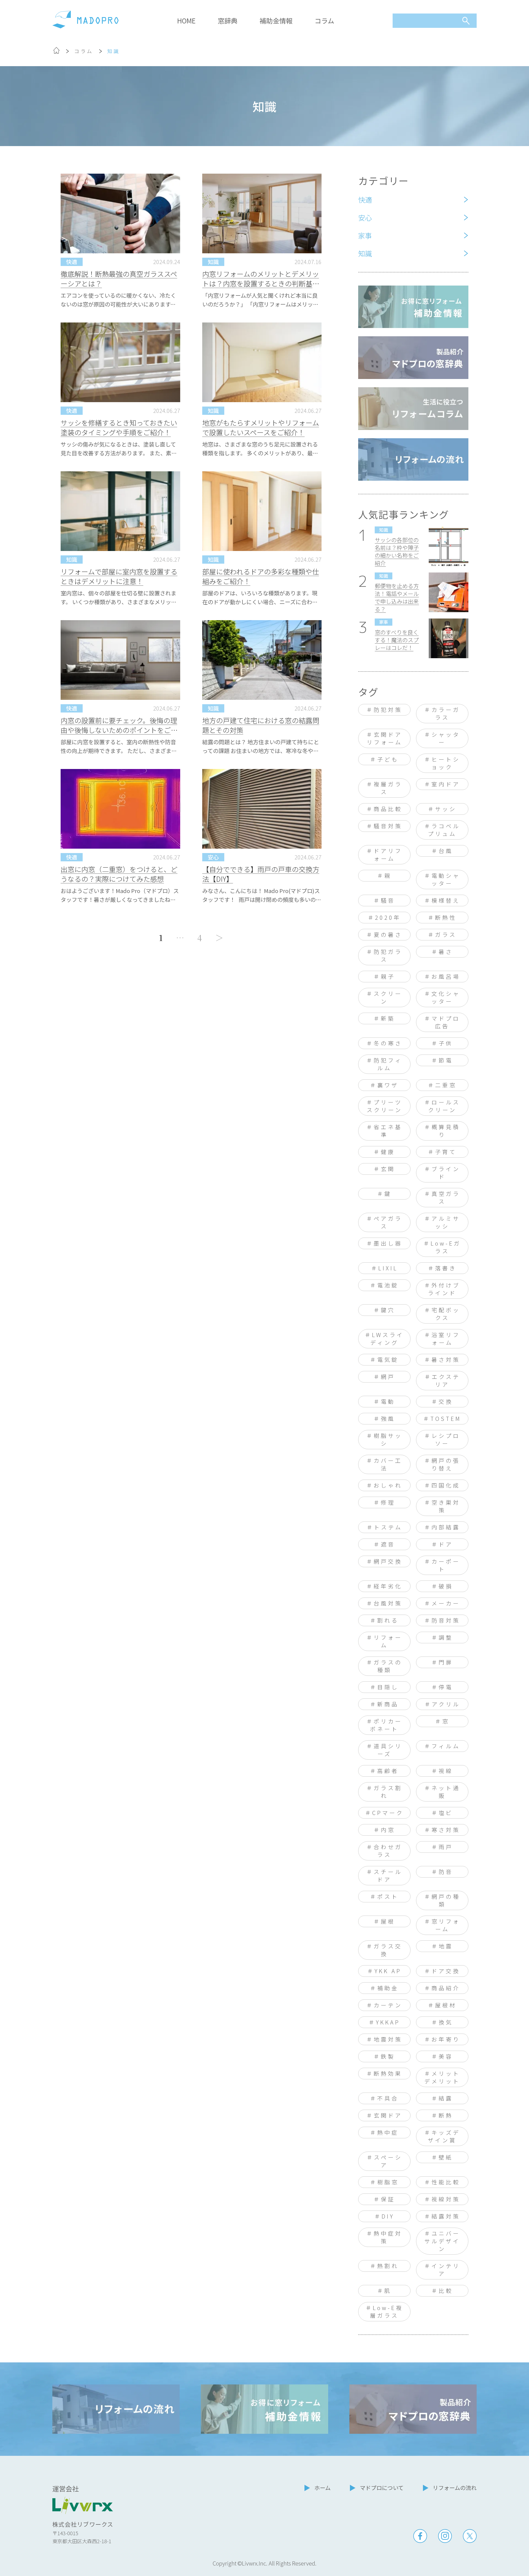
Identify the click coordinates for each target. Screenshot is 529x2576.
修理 (388, 1502)
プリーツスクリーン (385, 1106)
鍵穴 (388, 1310)
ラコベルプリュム (444, 830)
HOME (186, 21)
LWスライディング (387, 1339)
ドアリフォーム (388, 855)
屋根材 (446, 2005)
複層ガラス (388, 788)
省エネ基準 (388, 1131)
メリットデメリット (442, 2077)
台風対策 (388, 1603)
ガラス (446, 935)
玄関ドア (388, 2115)
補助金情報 (276, 21)
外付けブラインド (444, 1289)
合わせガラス (388, 1851)
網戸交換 (388, 1561)
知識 (365, 253)
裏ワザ (388, 1085)
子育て (446, 1152)
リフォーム (388, 1641)
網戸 (388, 1377)
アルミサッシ (446, 1222)
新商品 (388, 1704)
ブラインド (446, 1173)
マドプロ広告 (446, 1022)
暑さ (446, 952)
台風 (446, 851)
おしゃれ (388, 1485)
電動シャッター (446, 879)
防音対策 (446, 1620)
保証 (388, 2199)
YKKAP (388, 2022)
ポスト (388, 1896)
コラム (324, 21)
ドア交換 (446, 1971)
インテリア (446, 2270)
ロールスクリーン (444, 1106)
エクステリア (446, 1380)
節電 (446, 1060)
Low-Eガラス (446, 1247)
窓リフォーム (446, 1925)
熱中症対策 (388, 2237)
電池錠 (388, 1285)
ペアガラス (388, 1222)
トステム (388, 1527)
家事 (365, 235)
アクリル (446, 1704)
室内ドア (446, 784)
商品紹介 (446, 1988)
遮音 (388, 1544)
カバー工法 (388, 1464)
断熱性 (446, 917)
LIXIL (388, 1268)
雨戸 (446, 1847)
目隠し (388, 1687)
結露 (446, 2098)
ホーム (322, 2488)
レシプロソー (446, 1439)
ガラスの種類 (388, 1666)
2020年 (388, 917)
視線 (446, 1771)
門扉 (446, 1662)
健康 (388, 1152)
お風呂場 (446, 976)
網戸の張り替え (446, 1464)
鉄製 (388, 2056)
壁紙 (446, 2157)
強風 (388, 1419)
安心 (365, 217)
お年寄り (446, 2039)
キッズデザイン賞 (444, 2136)
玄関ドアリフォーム (385, 738)
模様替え (446, 900)
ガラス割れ (388, 1792)
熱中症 (388, 2132)
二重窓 (446, 1085)
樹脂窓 (388, 2182)
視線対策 (446, 2199)
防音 (446, 1872)
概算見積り (446, 1131)
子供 (446, 1043)
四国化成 (446, 1485)
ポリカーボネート (386, 1725)
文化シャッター (446, 997)
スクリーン (388, 997)
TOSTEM (446, 1419)
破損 (446, 1586)
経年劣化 (388, 1586)
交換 (446, 1401)
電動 (388, 1401)
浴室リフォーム (446, 1339)
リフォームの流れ (455, 2488)
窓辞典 (228, 21)
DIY (388, 2216)
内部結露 (446, 1527)
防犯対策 (388, 710)
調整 (446, 1637)
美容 (446, 2056)
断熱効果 (388, 2073)
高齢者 (388, 1771)
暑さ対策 (446, 1360)
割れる (388, 1620)
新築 (388, 1018)
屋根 (388, 1921)
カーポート (446, 1565)
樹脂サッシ (388, 1439)
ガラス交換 (388, 1950)
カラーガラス (446, 713)
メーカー (446, 1603)
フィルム (446, 1746)
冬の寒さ (388, 1043)
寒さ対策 (446, 1830)
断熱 (446, 2115)
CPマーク (388, 1813)
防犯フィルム (388, 1064)
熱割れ (388, 2266)
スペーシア (388, 2161)
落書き (446, 1268)
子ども (388, 759)
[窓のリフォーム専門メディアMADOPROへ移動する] (56, 52)
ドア (446, 1544)
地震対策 (388, 2039)
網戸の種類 (446, 1900)
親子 (388, 976)
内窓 (388, 1830)
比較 (446, 2291)
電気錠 (388, 1360)
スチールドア (388, 1875)
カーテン (388, 2005)
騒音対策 (388, 826)
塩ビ (446, 1813)
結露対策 (446, 2216)
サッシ (446, 809)
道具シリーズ (388, 1750)
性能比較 (446, 2182)
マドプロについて (382, 2488)
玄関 (388, 1169)
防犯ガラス (388, 955)
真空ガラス (446, 1197)
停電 (446, 1687)
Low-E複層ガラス (387, 2312)
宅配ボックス (446, 1314)
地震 (446, 1946)
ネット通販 (446, 1792)
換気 (446, 2022)
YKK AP (388, 1971)
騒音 (388, 900)
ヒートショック (446, 763)
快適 (365, 200)
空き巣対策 (446, 1506)
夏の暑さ (388, 935)
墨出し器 (388, 1243)
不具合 (388, 2098)
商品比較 (388, 809)
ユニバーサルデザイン (442, 2241)
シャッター (446, 738)
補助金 (388, 1988)
